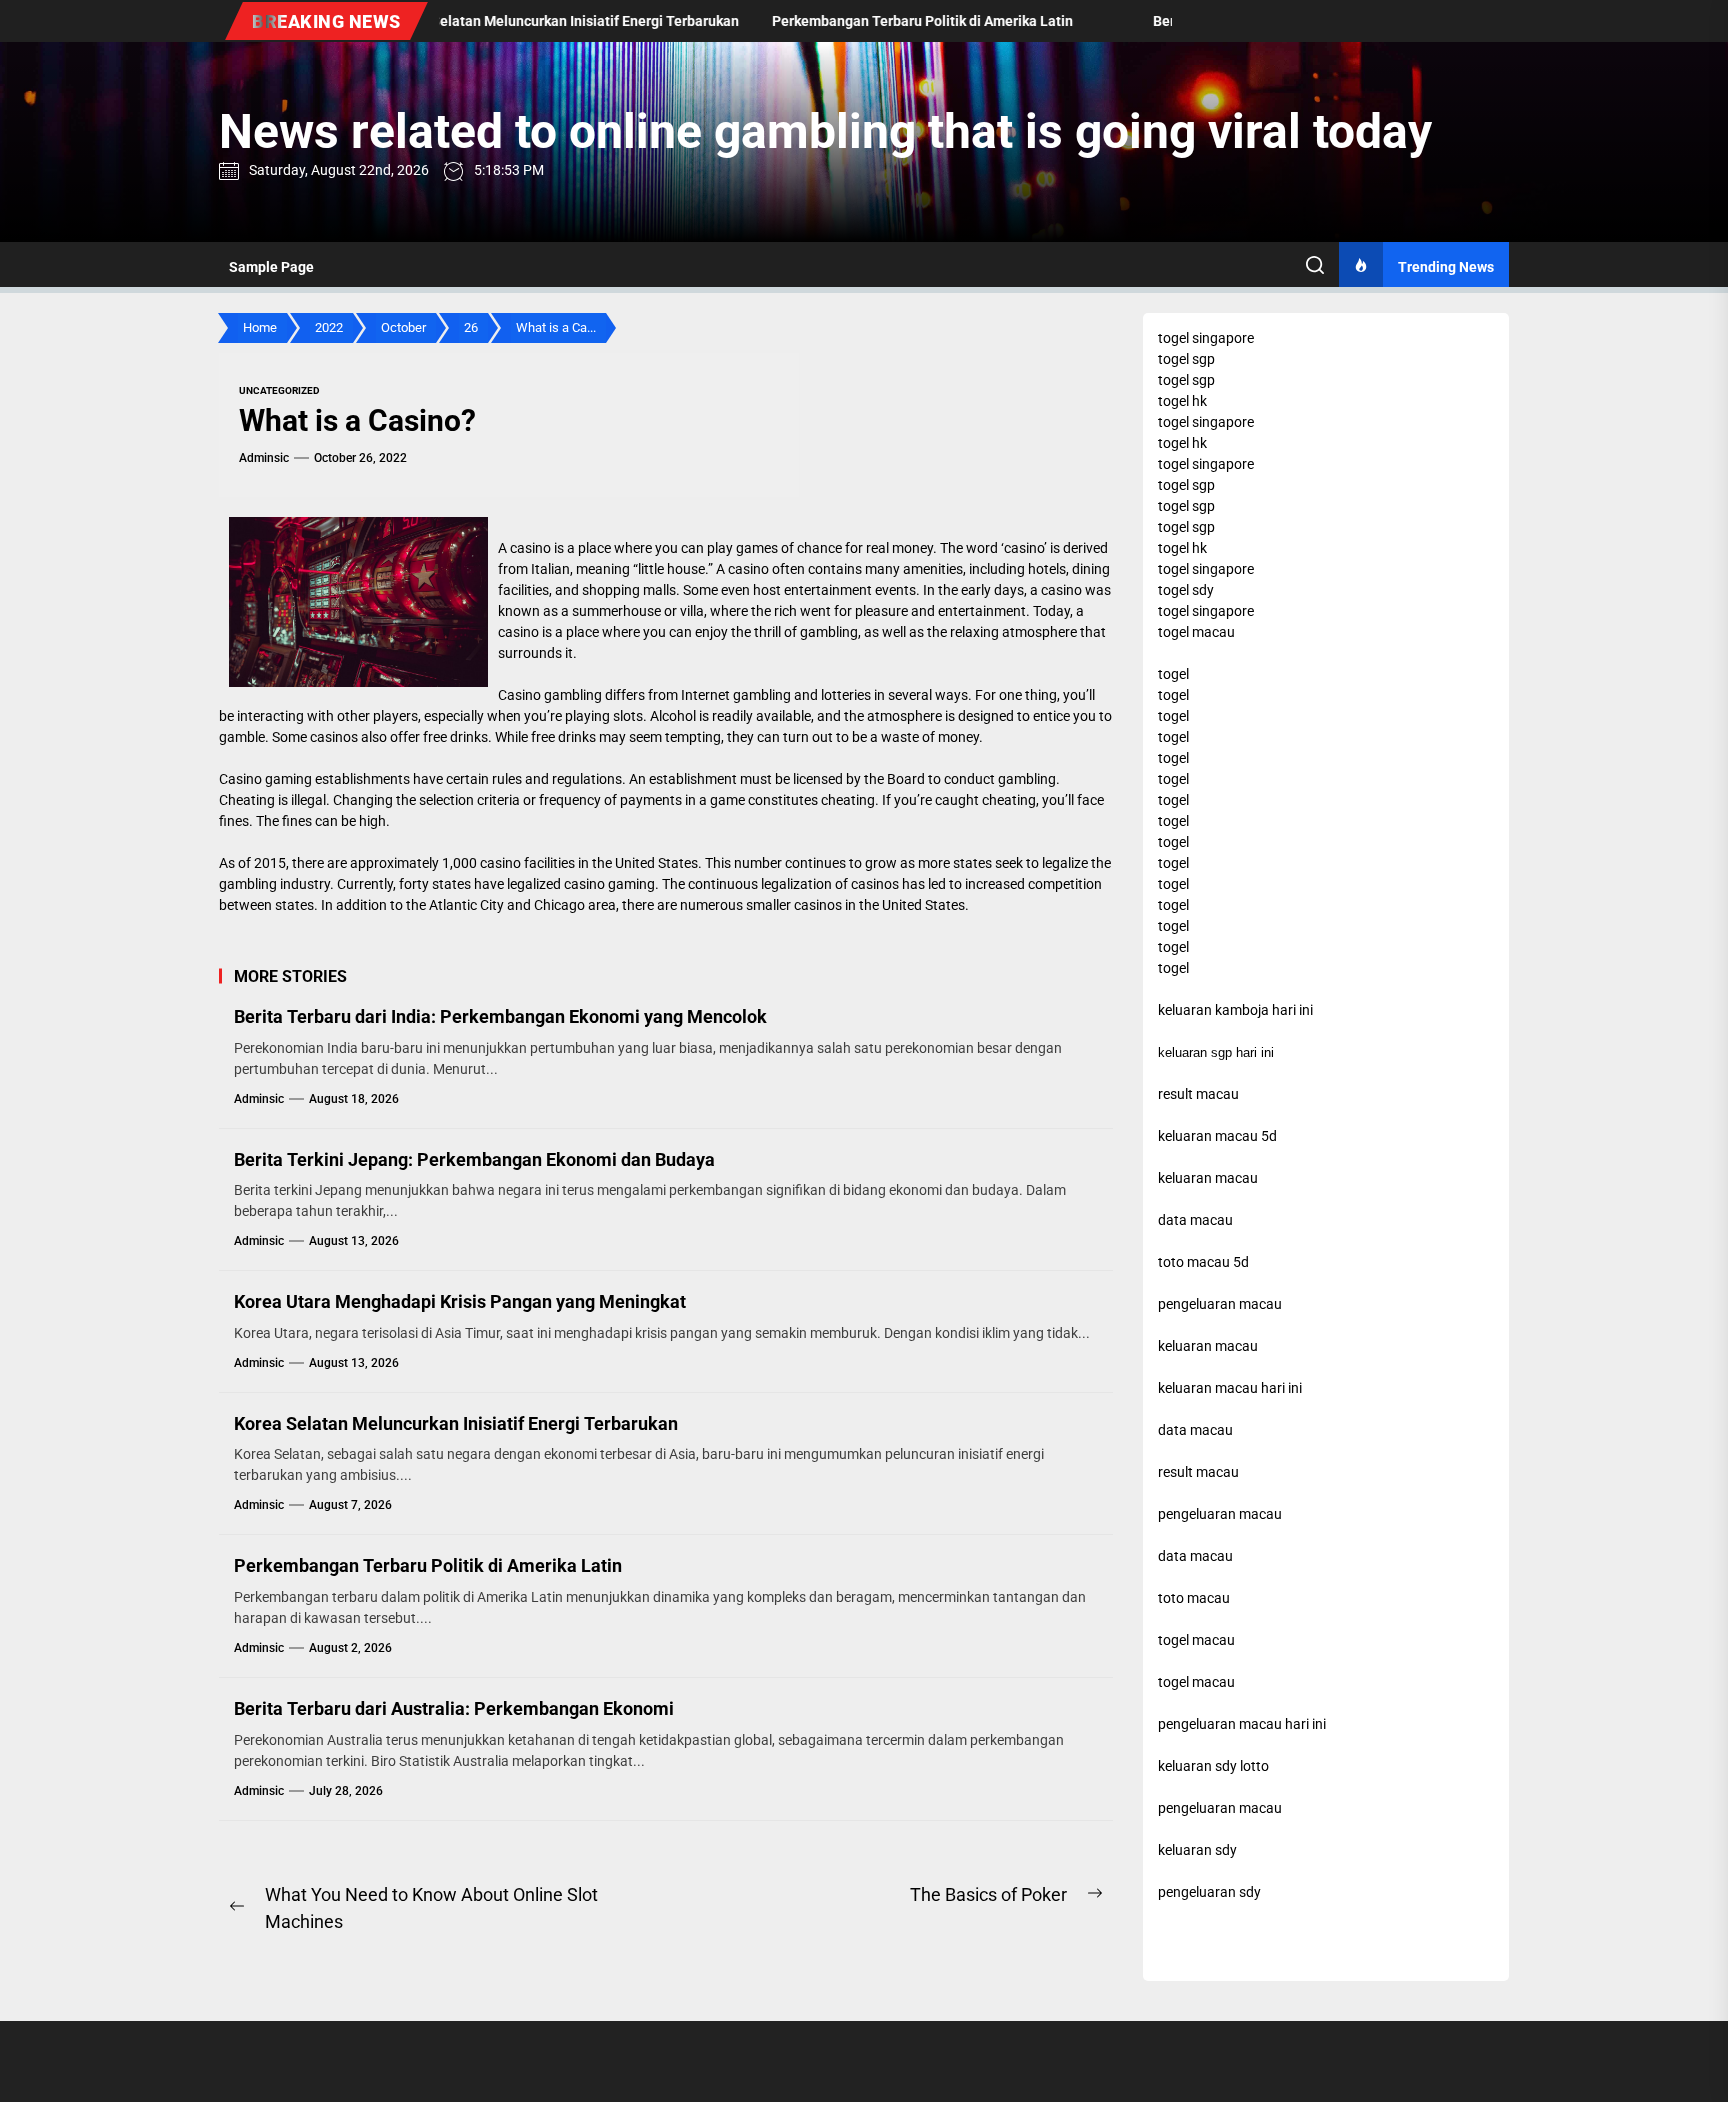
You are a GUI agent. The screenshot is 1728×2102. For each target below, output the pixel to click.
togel (1173, 674)
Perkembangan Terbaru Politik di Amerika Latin (428, 1565)
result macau (1198, 1472)
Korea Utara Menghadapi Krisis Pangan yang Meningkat (460, 1301)
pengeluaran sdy (1209, 1892)
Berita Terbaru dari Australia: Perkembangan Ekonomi (454, 1708)
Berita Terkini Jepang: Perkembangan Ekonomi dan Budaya (474, 1159)
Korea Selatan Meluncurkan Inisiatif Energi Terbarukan (456, 1423)
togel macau (1196, 1682)
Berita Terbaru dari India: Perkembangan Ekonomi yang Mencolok (500, 1016)
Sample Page (271, 267)
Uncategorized (279, 390)
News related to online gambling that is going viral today (825, 131)
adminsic (264, 458)
